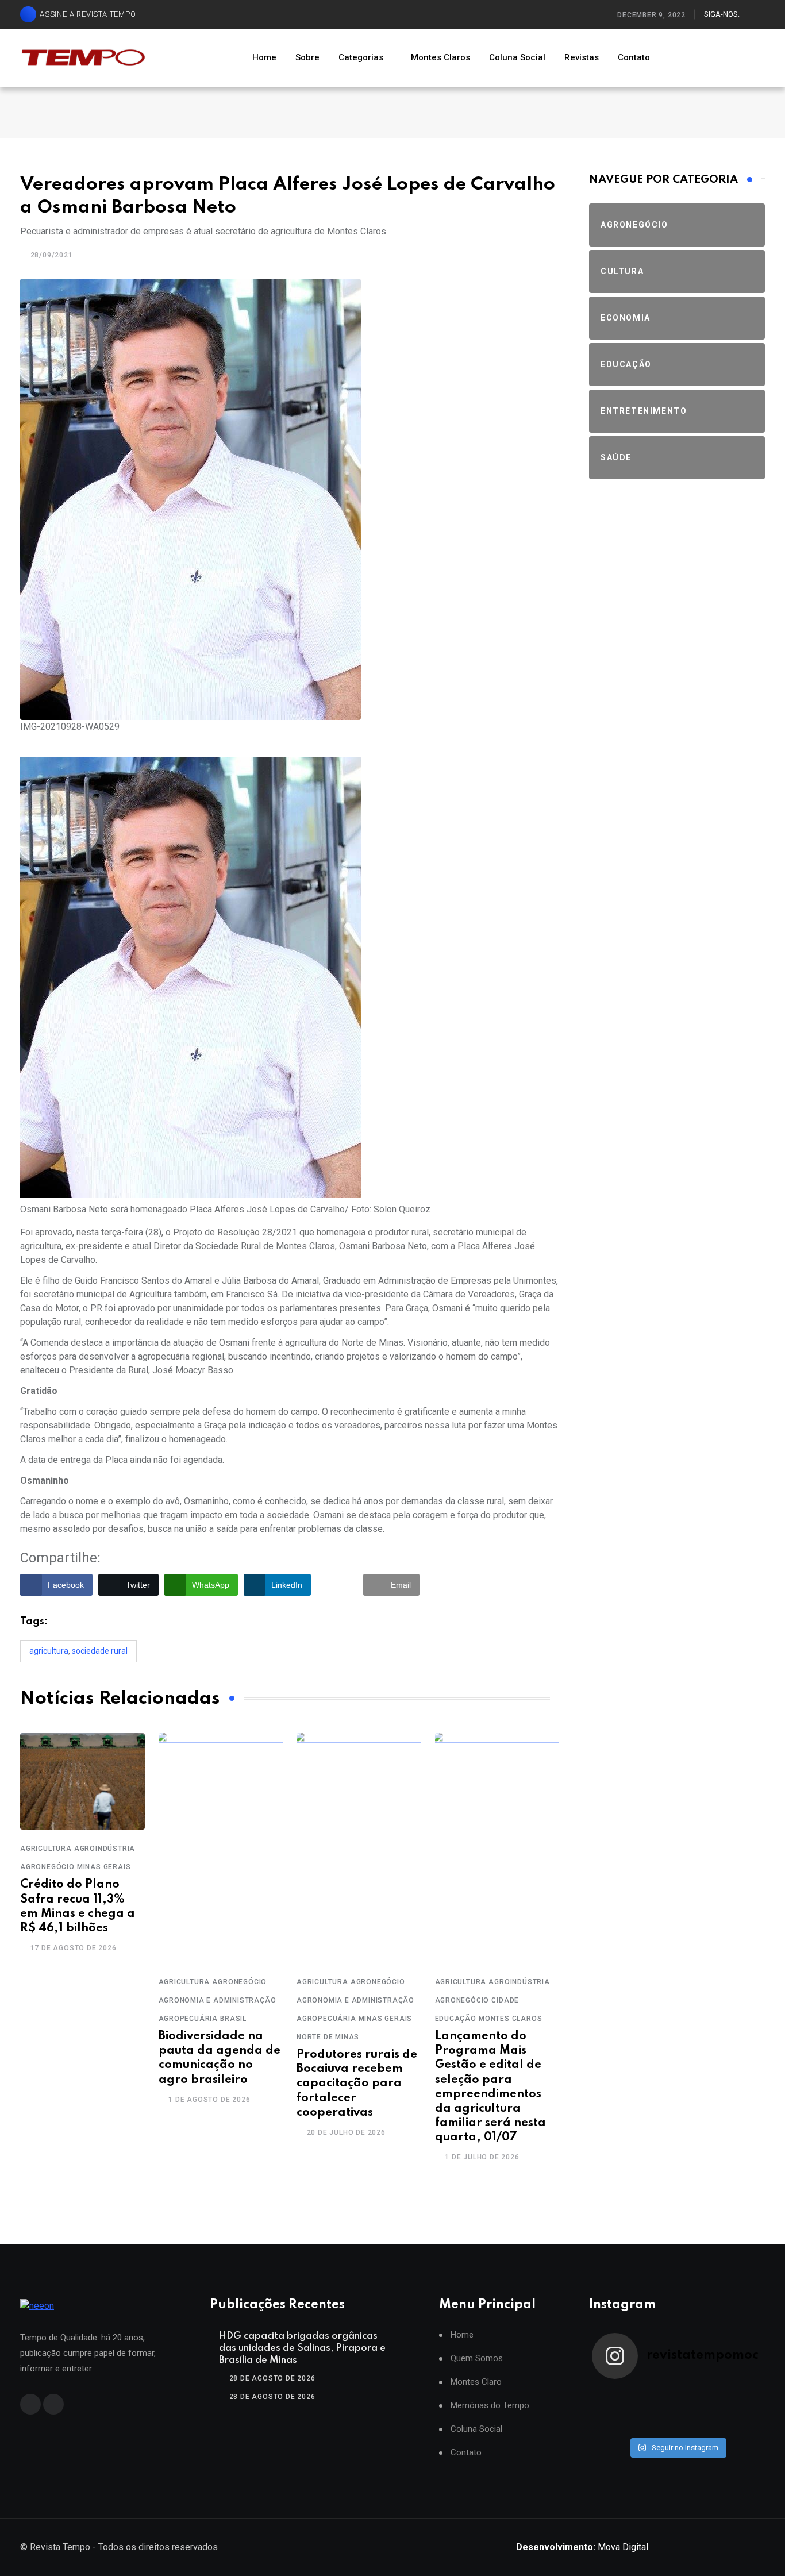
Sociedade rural (100, 1651)
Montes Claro (476, 2382)
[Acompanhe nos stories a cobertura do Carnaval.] (741, 2425)
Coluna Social (517, 57)
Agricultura (49, 1651)
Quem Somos (477, 2359)
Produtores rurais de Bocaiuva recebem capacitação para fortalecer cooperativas (357, 2084)
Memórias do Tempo (490, 2406)
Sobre (307, 57)
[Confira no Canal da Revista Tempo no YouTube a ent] (656, 2395)
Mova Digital (582, 2547)
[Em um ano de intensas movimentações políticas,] (613, 2425)
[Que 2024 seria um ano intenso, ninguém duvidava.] (656, 2425)
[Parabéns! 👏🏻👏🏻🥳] (698, 2425)
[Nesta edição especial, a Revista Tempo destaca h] (613, 2395)
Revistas (582, 57)
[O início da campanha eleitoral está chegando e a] (741, 2395)
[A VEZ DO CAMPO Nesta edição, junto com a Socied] (741, 2410)
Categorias (361, 57)
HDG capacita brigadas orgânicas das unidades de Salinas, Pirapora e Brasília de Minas (302, 2348)
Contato (634, 57)
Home (264, 57)
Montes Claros (440, 57)
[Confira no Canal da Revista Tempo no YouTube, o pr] (698, 2410)
